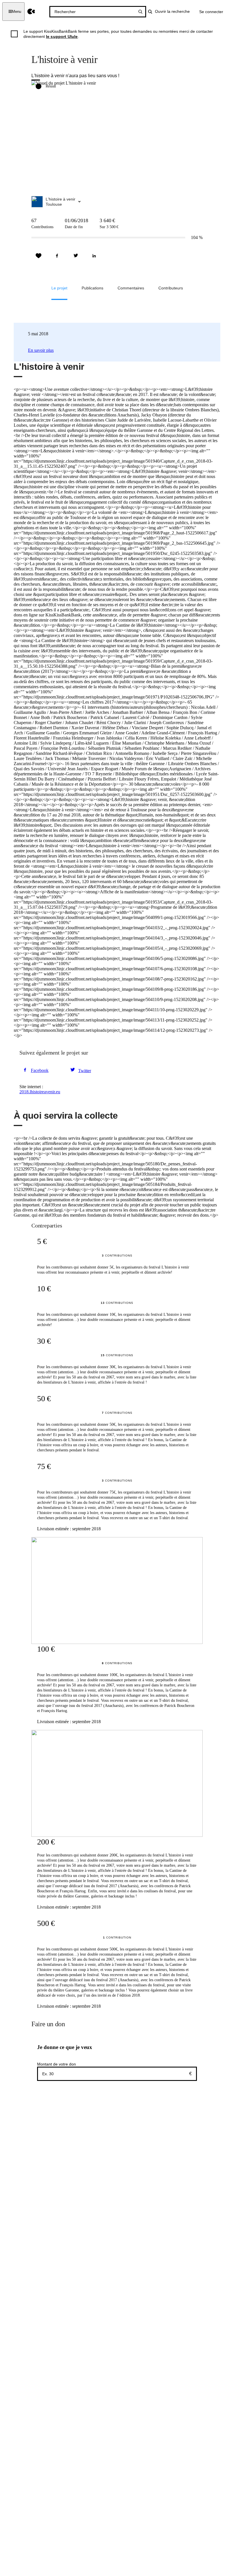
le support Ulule (62, 36)
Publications (92, 288)
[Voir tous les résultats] (140, 12)
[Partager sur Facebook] (57, 256)
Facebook (40, 1070)
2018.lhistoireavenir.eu (40, 1092)
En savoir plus (41, 350)
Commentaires (131, 288)
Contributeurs (171, 288)
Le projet (59, 288)
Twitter (85, 1070)
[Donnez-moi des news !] (39, 256)
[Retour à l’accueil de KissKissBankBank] (31, 12)
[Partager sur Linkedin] (94, 256)
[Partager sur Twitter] (76, 256)
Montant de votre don (57, 2064)
